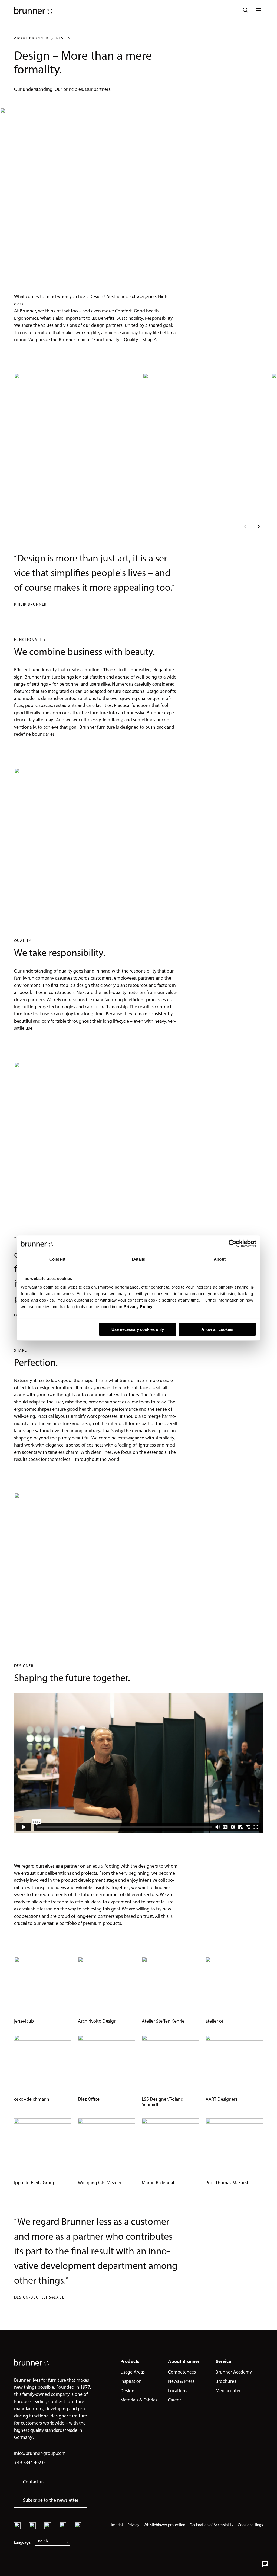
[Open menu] (259, 10)
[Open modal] (74, 438)
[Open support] (265, 2564)
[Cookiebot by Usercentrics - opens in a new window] (233, 1244)
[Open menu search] (246, 10)
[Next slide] (259, 527)
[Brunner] (33, 10)
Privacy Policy (138, 1307)
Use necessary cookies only (138, 1329)
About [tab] (220, 1259)
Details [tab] (139, 1259)
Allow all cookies (217, 1329)
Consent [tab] (57, 1259)
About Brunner (31, 38)
